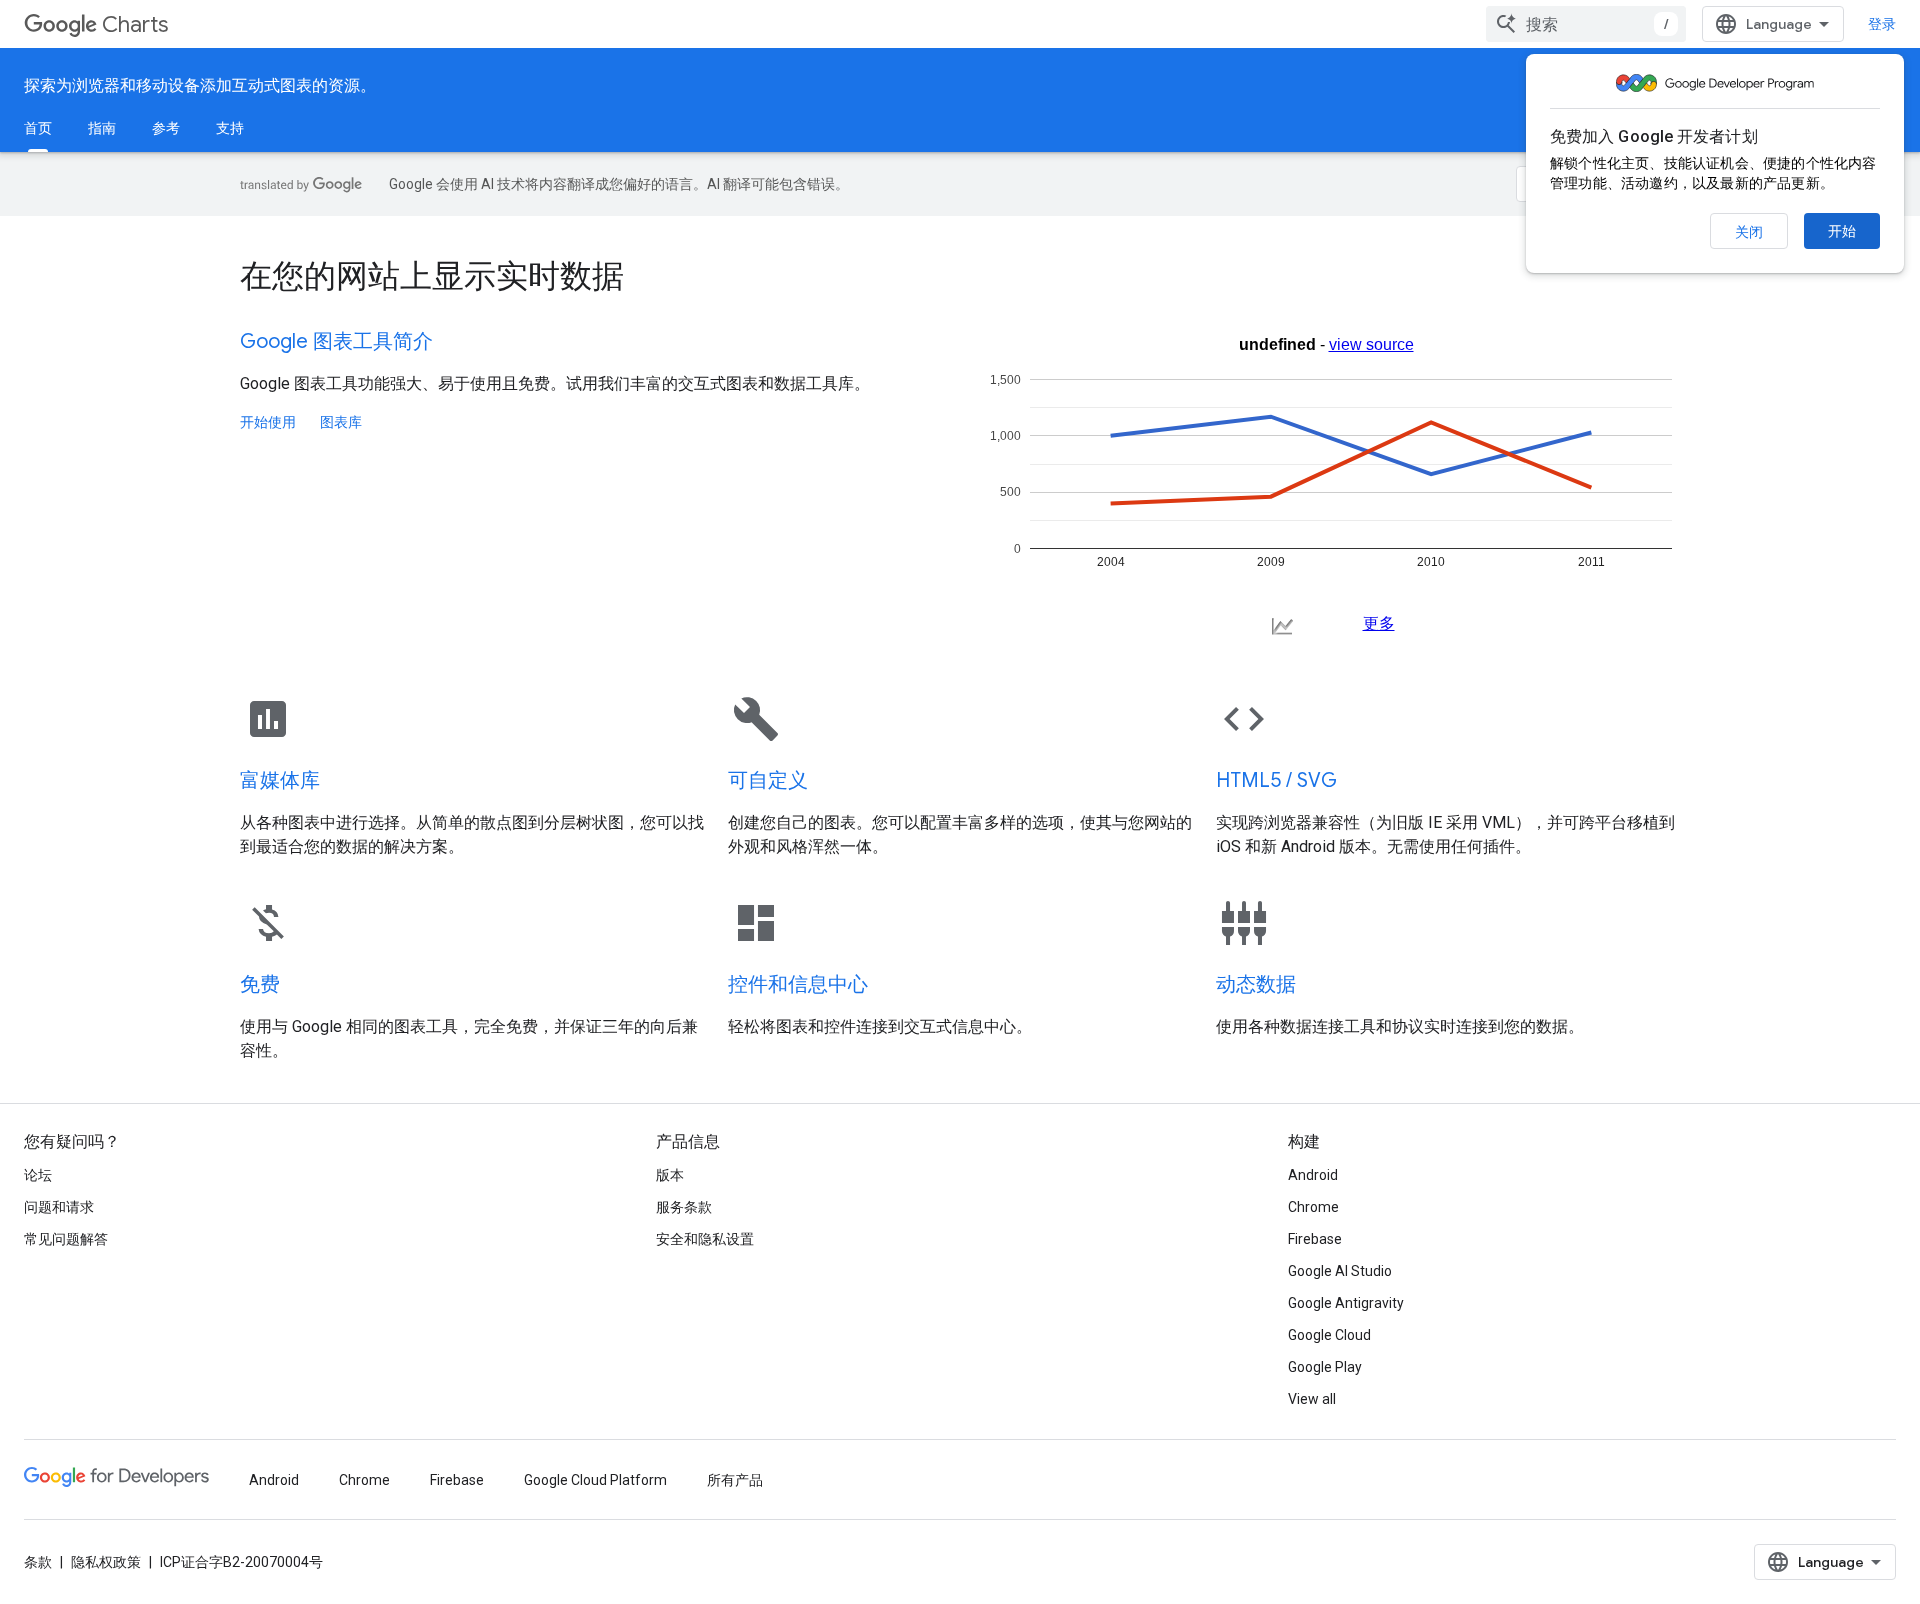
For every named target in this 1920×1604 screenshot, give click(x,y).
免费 (260, 984)
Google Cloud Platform (595, 1480)
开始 (1842, 231)
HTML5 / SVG (1276, 780)
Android (1313, 1175)
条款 (38, 1562)
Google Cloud (1329, 1335)
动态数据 (1256, 984)
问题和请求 (59, 1207)
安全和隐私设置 (705, 1239)
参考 (166, 128)
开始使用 (268, 422)
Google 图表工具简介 (336, 341)
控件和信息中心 (798, 984)
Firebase (1315, 1239)
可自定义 (768, 780)
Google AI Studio (1340, 1271)
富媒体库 (280, 780)
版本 (670, 1175)
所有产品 (735, 1480)
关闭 (1749, 232)
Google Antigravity (1346, 1303)
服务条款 (684, 1207)
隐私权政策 (106, 1562)
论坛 (38, 1175)
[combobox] (1586, 24)
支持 (230, 128)
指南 (102, 128)
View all (1312, 1399)
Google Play (1325, 1367)
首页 (38, 128)
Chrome (1313, 1207)
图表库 (341, 422)
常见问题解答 (66, 1239)
